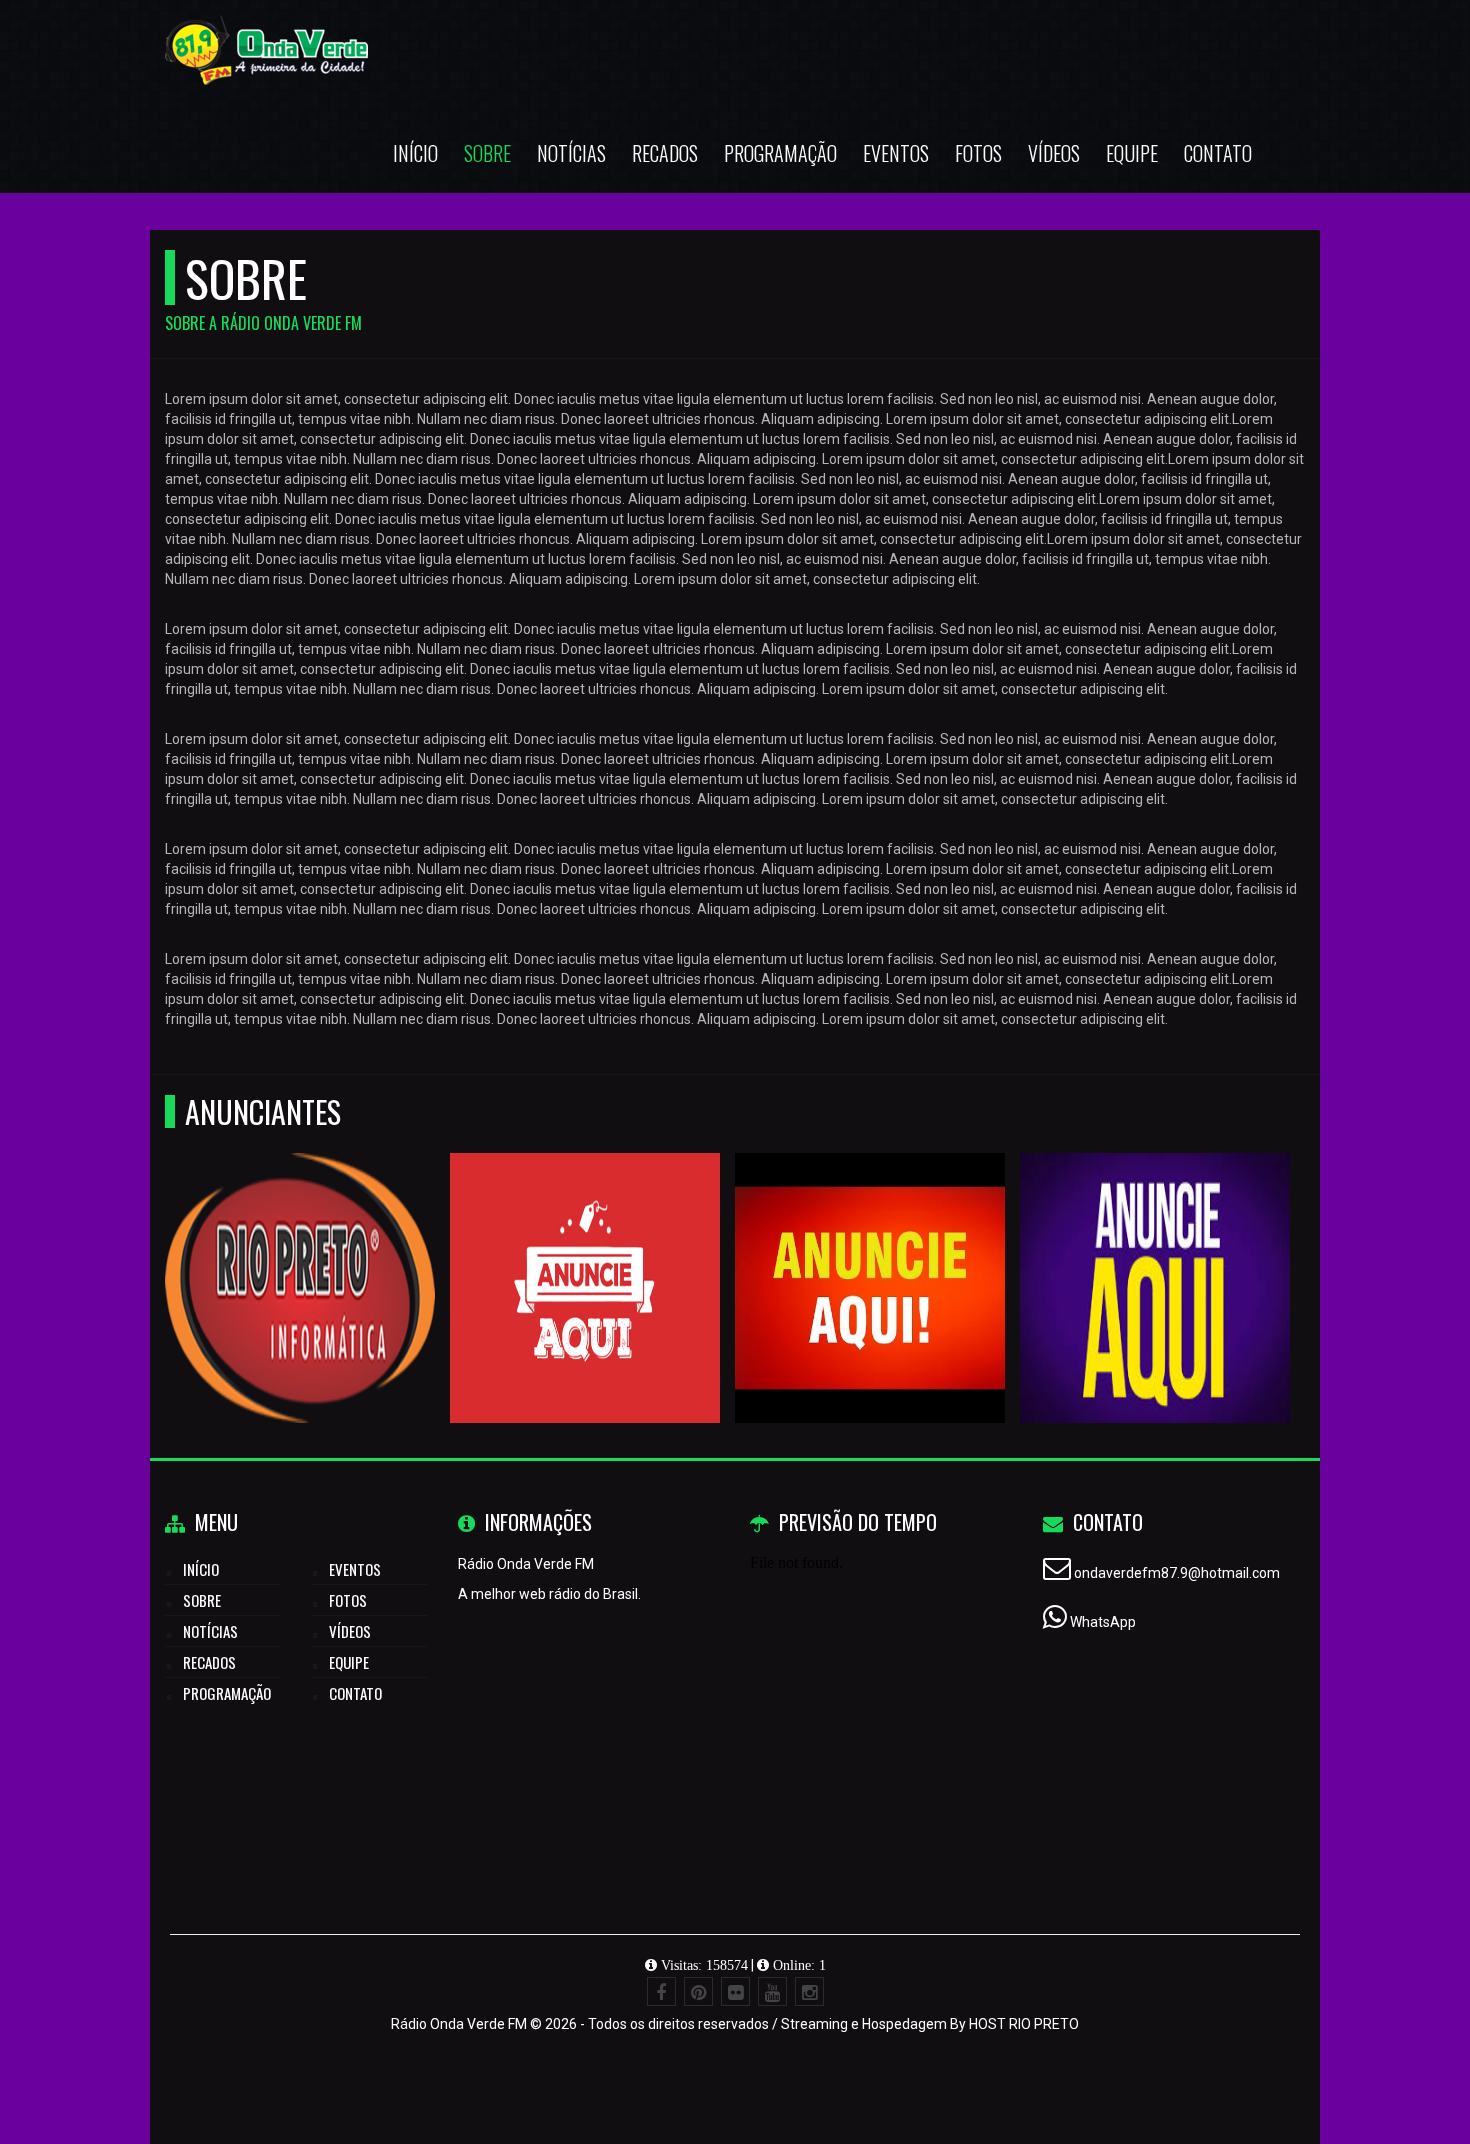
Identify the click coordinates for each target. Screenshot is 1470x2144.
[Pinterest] (698, 1991)
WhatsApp (1103, 1622)
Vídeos (1054, 153)
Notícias (571, 153)
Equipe (1132, 153)
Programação (780, 153)
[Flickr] (735, 1991)
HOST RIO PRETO (1024, 2024)
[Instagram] (809, 1991)
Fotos (978, 153)
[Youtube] (772, 1991)
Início (415, 153)
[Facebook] (661, 1991)
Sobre (487, 153)
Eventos (896, 153)
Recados (665, 153)
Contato (1218, 153)
